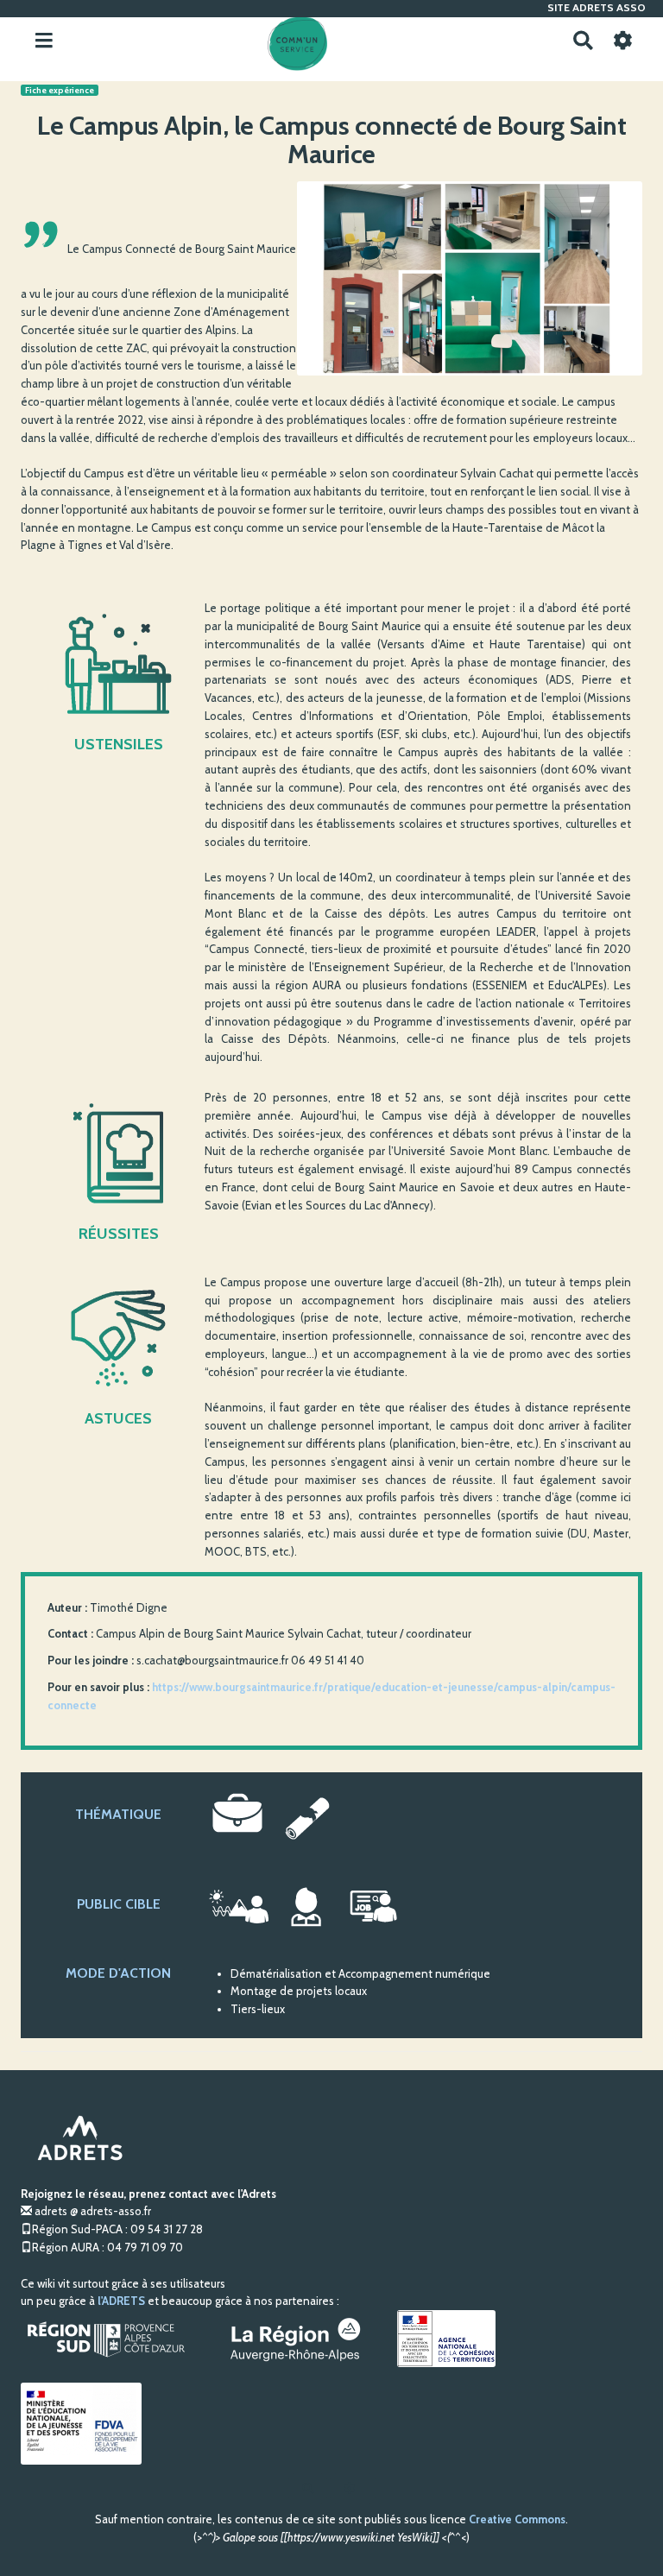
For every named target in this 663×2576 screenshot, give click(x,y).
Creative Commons (517, 2519)
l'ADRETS (121, 2301)
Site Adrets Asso (597, 7)
